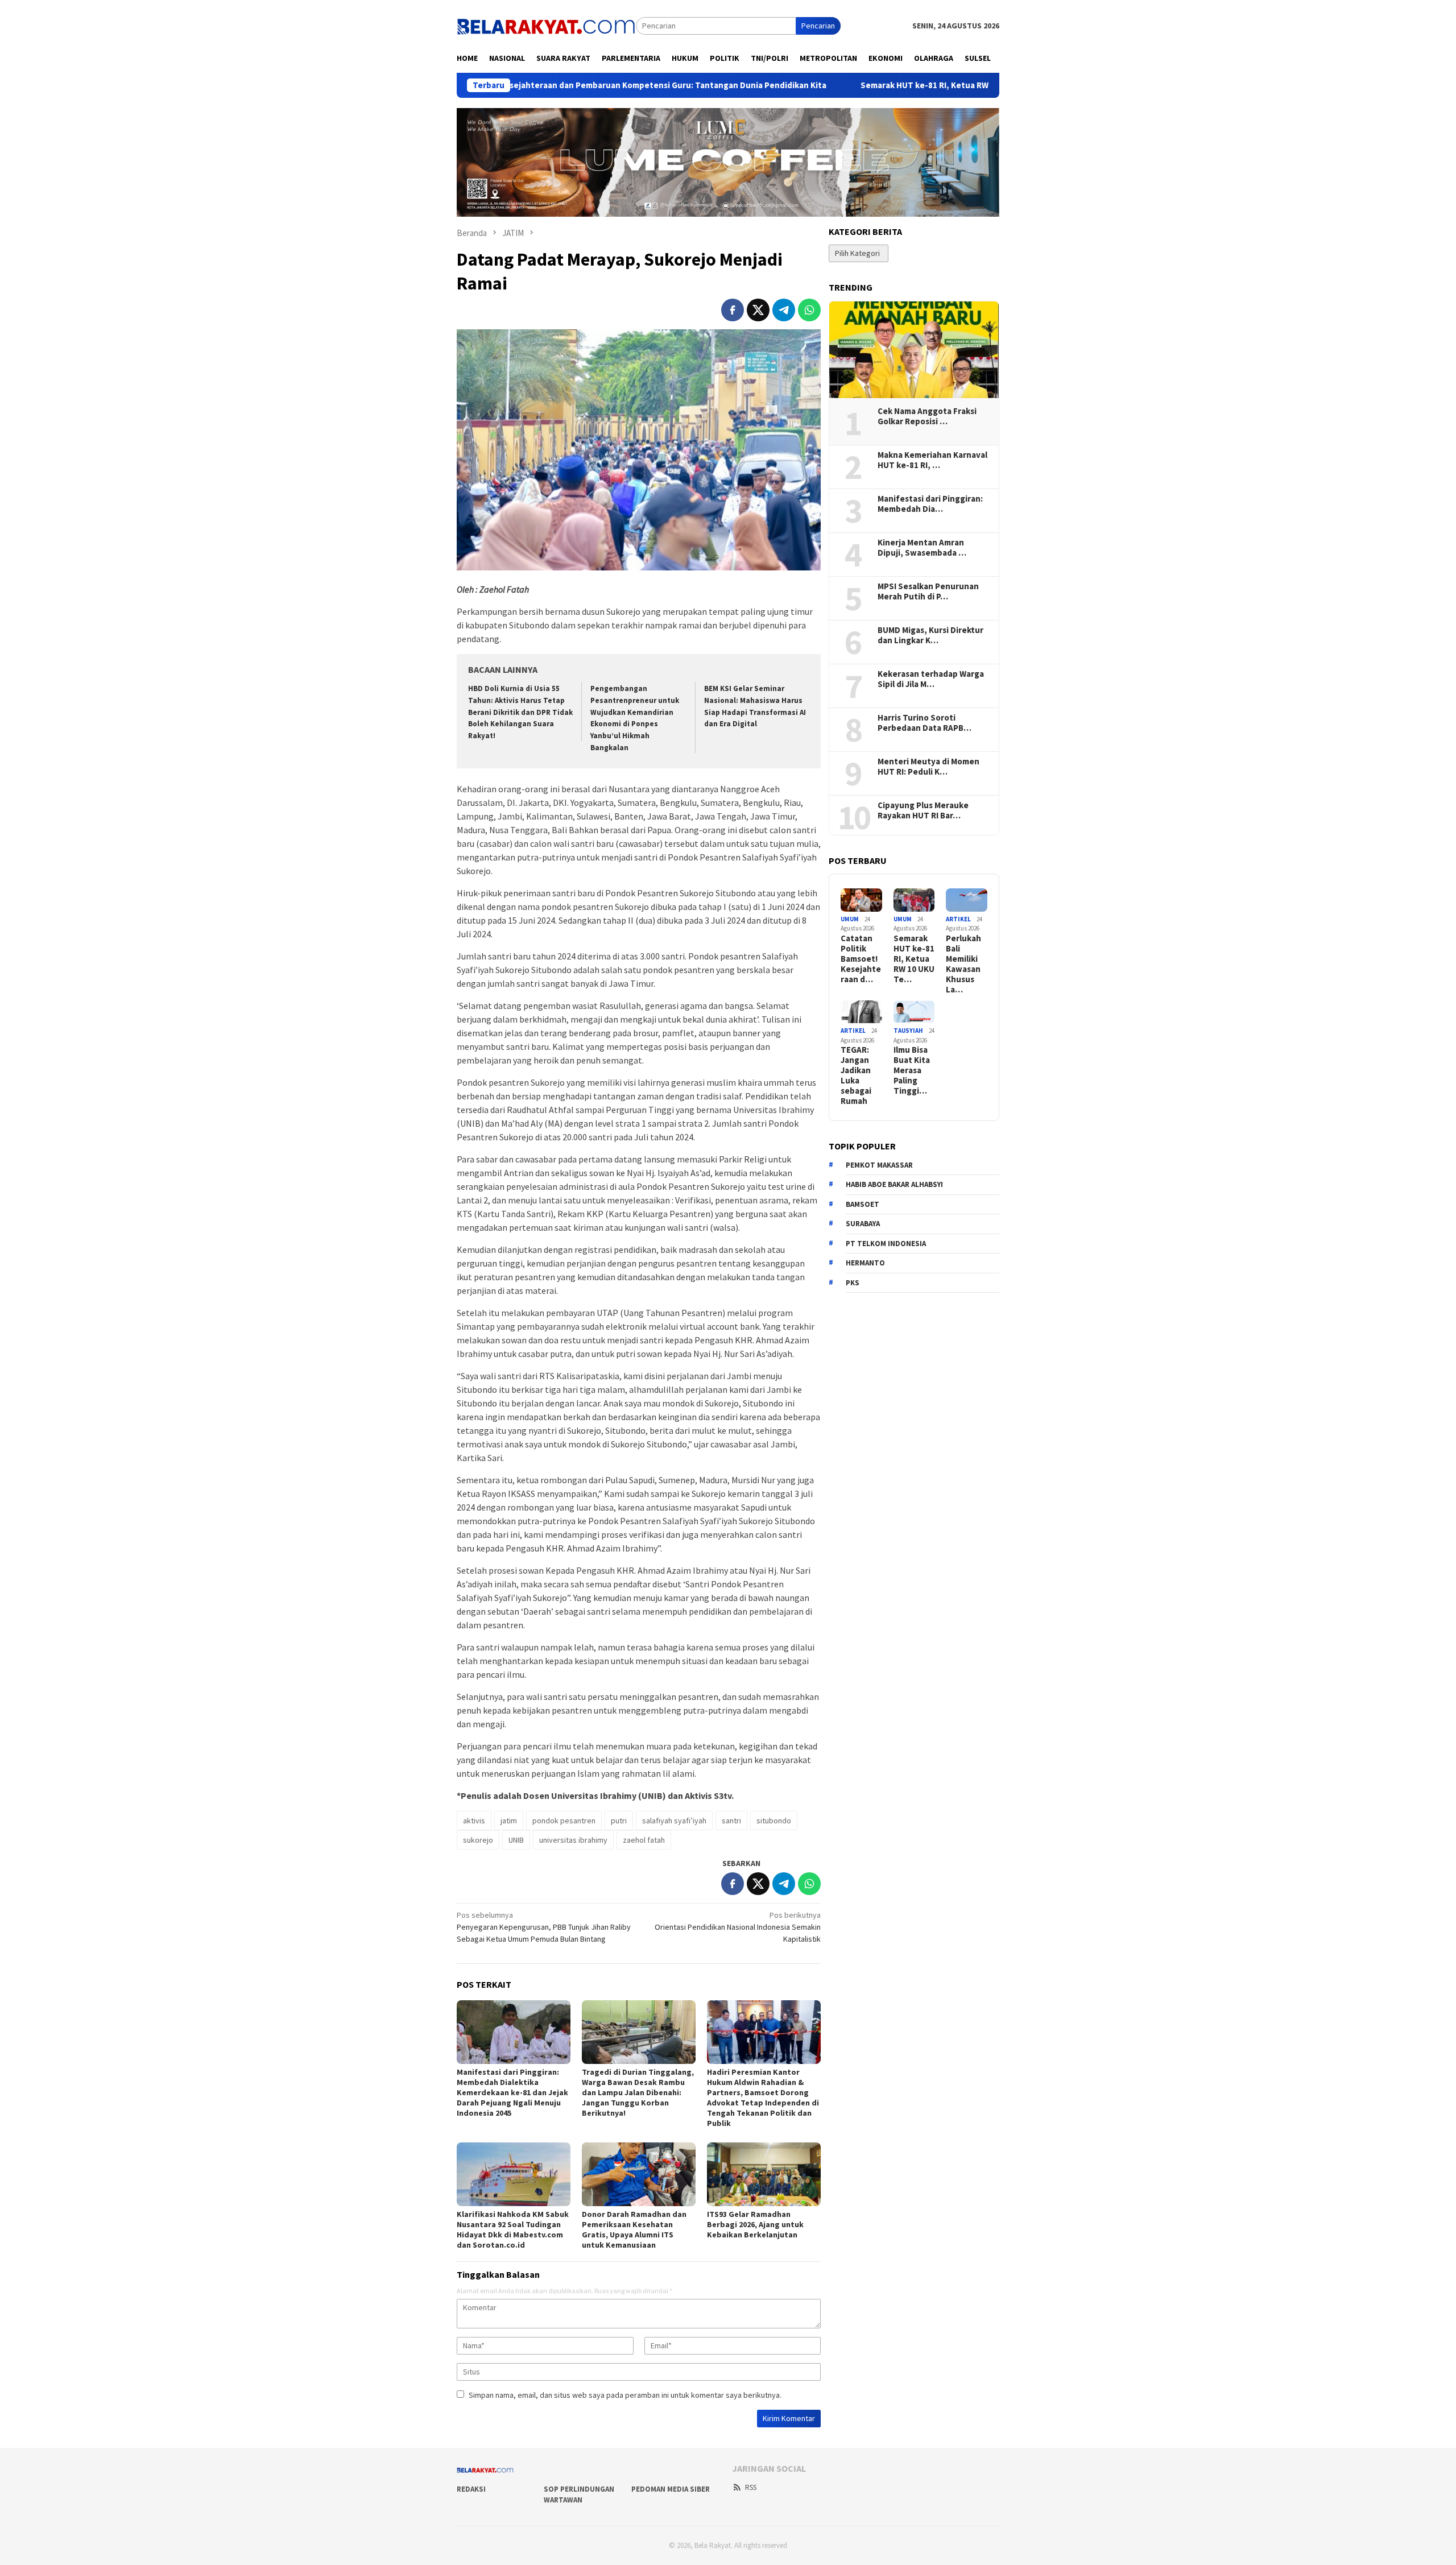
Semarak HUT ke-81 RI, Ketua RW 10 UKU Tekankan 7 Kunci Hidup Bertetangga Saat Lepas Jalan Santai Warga (961, 85)
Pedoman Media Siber (671, 2489)
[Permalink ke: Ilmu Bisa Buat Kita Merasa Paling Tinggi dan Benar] (914, 1012)
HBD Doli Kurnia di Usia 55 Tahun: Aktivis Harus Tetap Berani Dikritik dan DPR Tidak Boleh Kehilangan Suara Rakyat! (520, 712)
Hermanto (865, 1263)
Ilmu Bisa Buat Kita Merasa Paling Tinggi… (912, 1071)
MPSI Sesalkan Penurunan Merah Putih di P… (928, 591)
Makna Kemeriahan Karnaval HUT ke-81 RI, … (932, 460)
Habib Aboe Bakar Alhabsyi (894, 1185)
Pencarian (818, 26)
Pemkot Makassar (879, 1165)
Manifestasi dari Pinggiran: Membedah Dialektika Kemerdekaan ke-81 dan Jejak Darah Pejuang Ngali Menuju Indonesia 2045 (512, 2092)
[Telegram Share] (784, 310)
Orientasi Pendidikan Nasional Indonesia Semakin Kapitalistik (738, 1927)
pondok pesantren (564, 1821)
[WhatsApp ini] (809, 310)
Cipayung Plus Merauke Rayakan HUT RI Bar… (923, 810)
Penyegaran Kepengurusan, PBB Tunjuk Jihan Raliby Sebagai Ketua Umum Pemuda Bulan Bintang (544, 1927)
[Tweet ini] (758, 310)
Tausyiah (908, 1031)
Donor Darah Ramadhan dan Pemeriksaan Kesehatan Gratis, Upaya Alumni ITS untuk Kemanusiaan (634, 2229)
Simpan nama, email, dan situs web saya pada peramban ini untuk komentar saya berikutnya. (625, 2395)
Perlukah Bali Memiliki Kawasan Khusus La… (963, 964)
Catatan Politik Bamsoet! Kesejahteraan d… (861, 959)
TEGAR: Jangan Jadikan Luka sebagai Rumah (856, 1076)
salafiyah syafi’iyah (674, 1821)
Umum (850, 919)
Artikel (958, 919)
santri (731, 1821)
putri (619, 1821)
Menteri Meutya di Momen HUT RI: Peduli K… (928, 767)
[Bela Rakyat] (546, 25)
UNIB (516, 1840)
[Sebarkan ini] (733, 310)
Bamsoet (863, 1204)
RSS (751, 2487)
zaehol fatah (644, 1840)
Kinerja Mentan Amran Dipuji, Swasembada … (922, 548)
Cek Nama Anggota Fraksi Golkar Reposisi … (927, 416)
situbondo (774, 1821)
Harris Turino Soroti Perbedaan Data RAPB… (925, 723)
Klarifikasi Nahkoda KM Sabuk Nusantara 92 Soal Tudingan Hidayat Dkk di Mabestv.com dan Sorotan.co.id (513, 2229)
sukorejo (478, 1840)
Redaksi (471, 2489)
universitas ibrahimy (573, 1840)
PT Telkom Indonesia (886, 1244)
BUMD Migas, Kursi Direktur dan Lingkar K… (930, 635)
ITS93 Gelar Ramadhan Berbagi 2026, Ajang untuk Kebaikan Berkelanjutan (755, 2224)
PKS (853, 1283)
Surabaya (863, 1224)
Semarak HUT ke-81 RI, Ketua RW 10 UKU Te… (914, 959)
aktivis (474, 1821)
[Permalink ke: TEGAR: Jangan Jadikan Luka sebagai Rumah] (861, 1012)
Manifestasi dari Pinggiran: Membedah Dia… (930, 504)
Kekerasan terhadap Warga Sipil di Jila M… (931, 679)
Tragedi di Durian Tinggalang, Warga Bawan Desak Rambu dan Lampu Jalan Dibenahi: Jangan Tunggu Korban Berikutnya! (638, 2092)
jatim (509, 1821)
